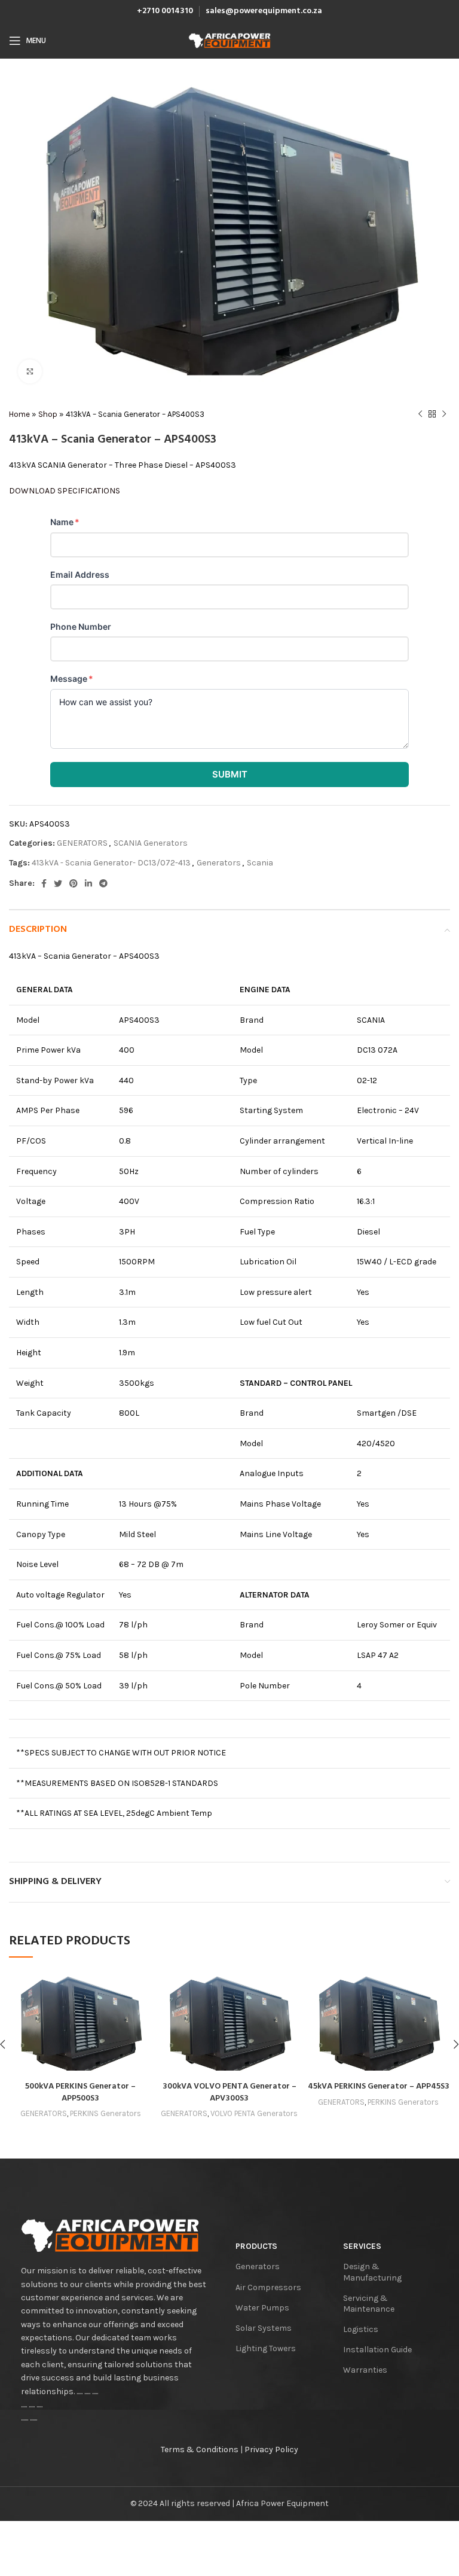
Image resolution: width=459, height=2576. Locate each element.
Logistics (361, 2329)
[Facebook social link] (44, 883)
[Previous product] (420, 414)
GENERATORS (82, 843)
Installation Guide (377, 2350)
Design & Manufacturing (372, 2272)
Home (19, 414)
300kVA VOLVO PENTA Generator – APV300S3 (229, 2092)
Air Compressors (268, 2287)
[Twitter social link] (58, 883)
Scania (260, 863)
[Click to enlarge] (30, 371)
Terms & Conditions (200, 2450)
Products (256, 2246)
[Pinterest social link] (74, 883)
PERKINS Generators (105, 2113)
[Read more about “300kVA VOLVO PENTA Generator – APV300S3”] (170, 2063)
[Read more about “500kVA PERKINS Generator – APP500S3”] (21, 2063)
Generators (219, 863)
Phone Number (81, 627)
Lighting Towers (266, 2348)
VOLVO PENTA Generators (254, 2113)
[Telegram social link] (103, 883)
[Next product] (444, 414)
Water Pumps (262, 2308)
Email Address (80, 574)
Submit (230, 774)
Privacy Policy (271, 2450)
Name (65, 522)
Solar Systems (264, 2328)
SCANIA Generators (151, 843)
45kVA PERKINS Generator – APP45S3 (379, 2086)
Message (72, 679)
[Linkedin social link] (88, 883)
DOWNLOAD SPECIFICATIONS (65, 491)
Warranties (365, 2370)
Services (362, 2246)
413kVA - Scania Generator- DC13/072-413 (111, 863)
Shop (48, 414)
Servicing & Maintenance (369, 2304)
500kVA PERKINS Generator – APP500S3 (80, 2092)
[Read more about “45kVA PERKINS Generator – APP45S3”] (319, 2063)
